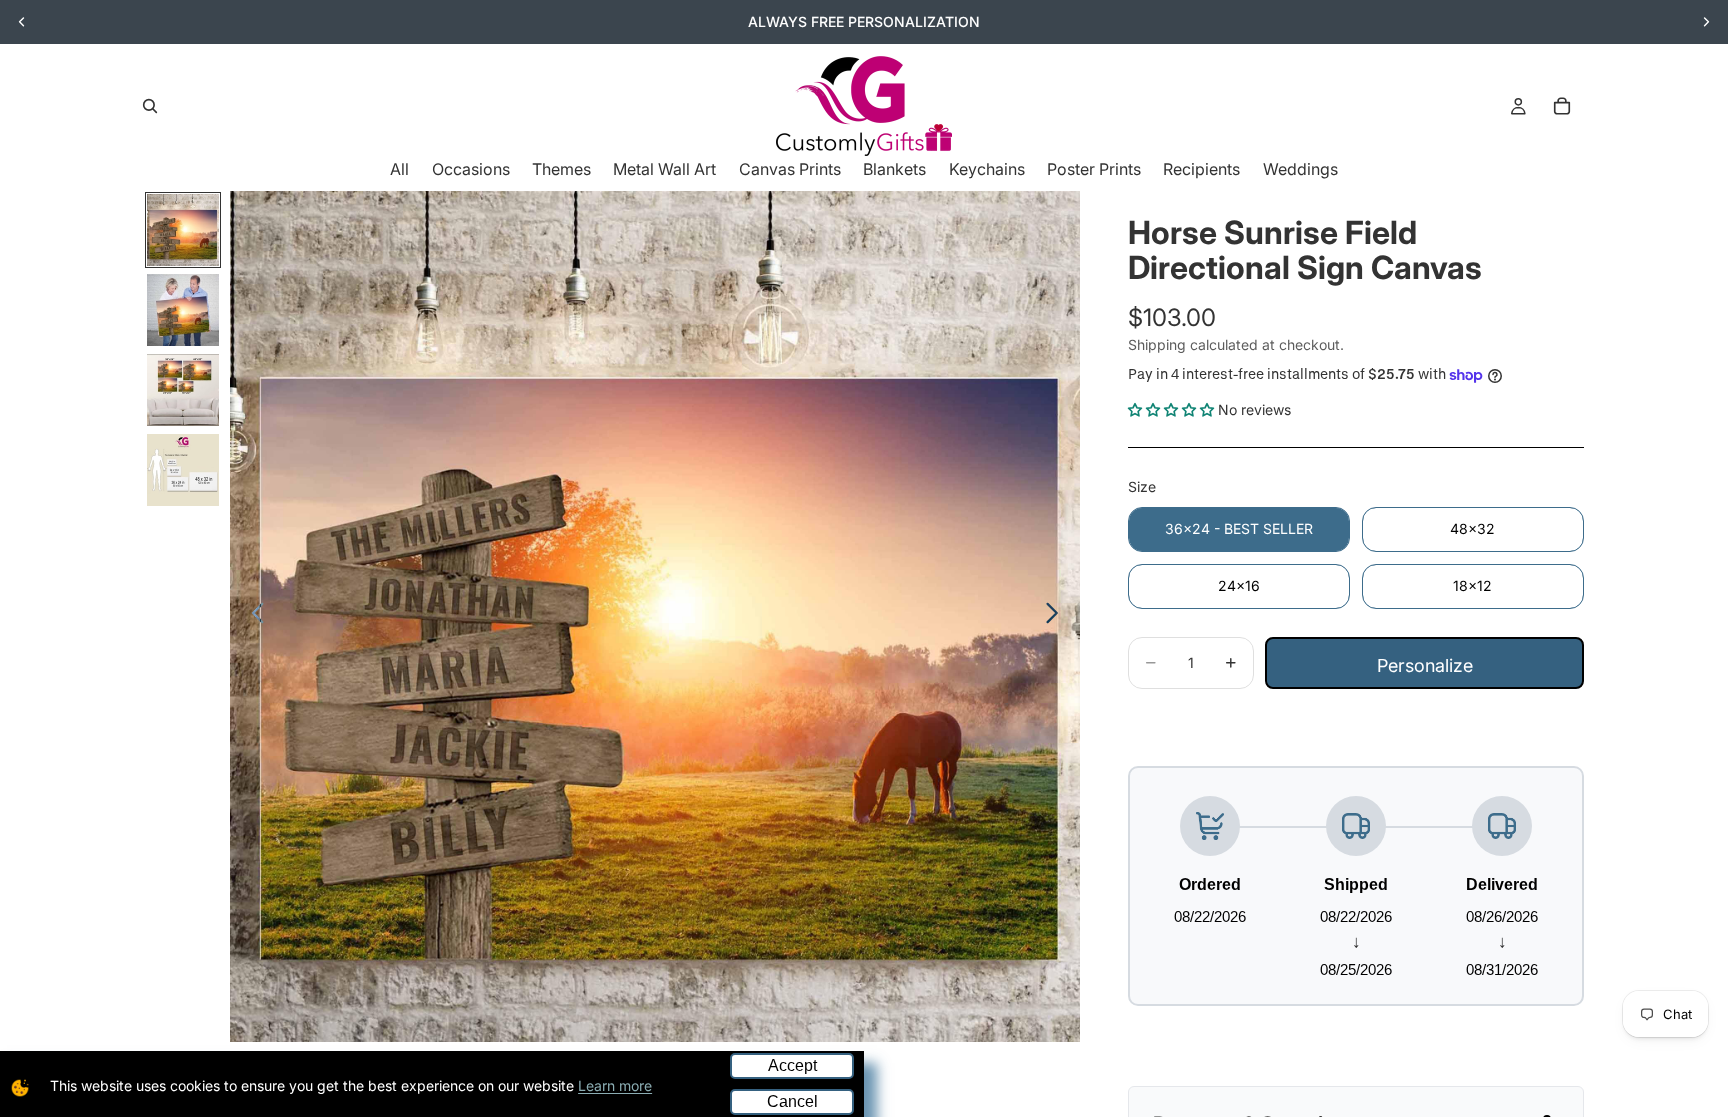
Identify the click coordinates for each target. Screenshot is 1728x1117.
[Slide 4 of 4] (183, 470)
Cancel (792, 1101)
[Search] (150, 106)
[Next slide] (1706, 22)
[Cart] (1562, 106)
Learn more (615, 1085)
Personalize (1425, 665)
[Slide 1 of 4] (183, 230)
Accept (792, 1065)
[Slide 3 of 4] (183, 390)
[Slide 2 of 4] (183, 310)
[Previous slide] (22, 22)
